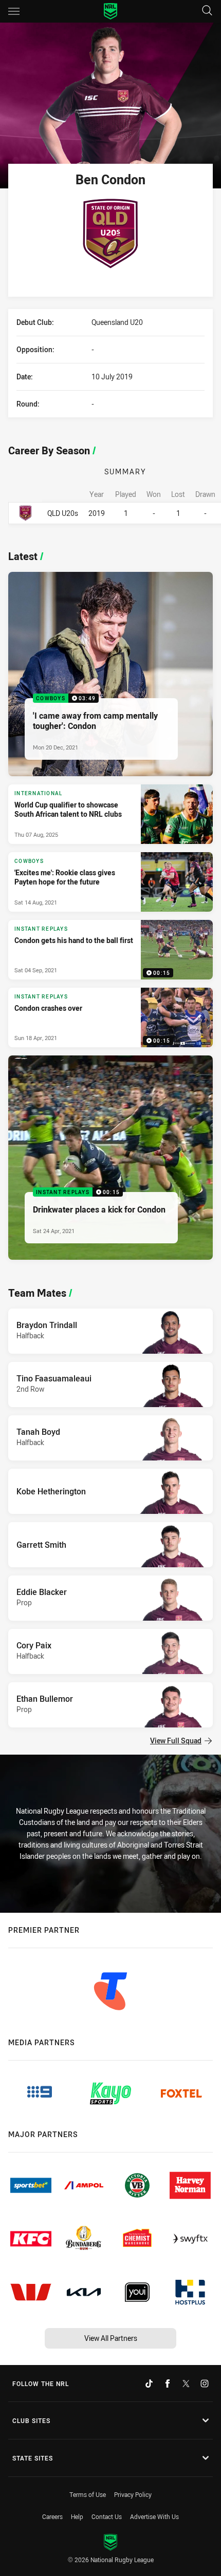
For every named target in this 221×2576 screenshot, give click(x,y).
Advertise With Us (154, 2516)
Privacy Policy (133, 2494)
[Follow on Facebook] (168, 2383)
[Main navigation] (14, 11)
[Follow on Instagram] (205, 2383)
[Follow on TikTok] (149, 2383)
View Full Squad (176, 1741)
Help (77, 2516)
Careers (52, 2516)
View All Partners (111, 2338)
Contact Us (107, 2516)
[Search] (207, 11)
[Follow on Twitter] (186, 2383)
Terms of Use (88, 2494)
